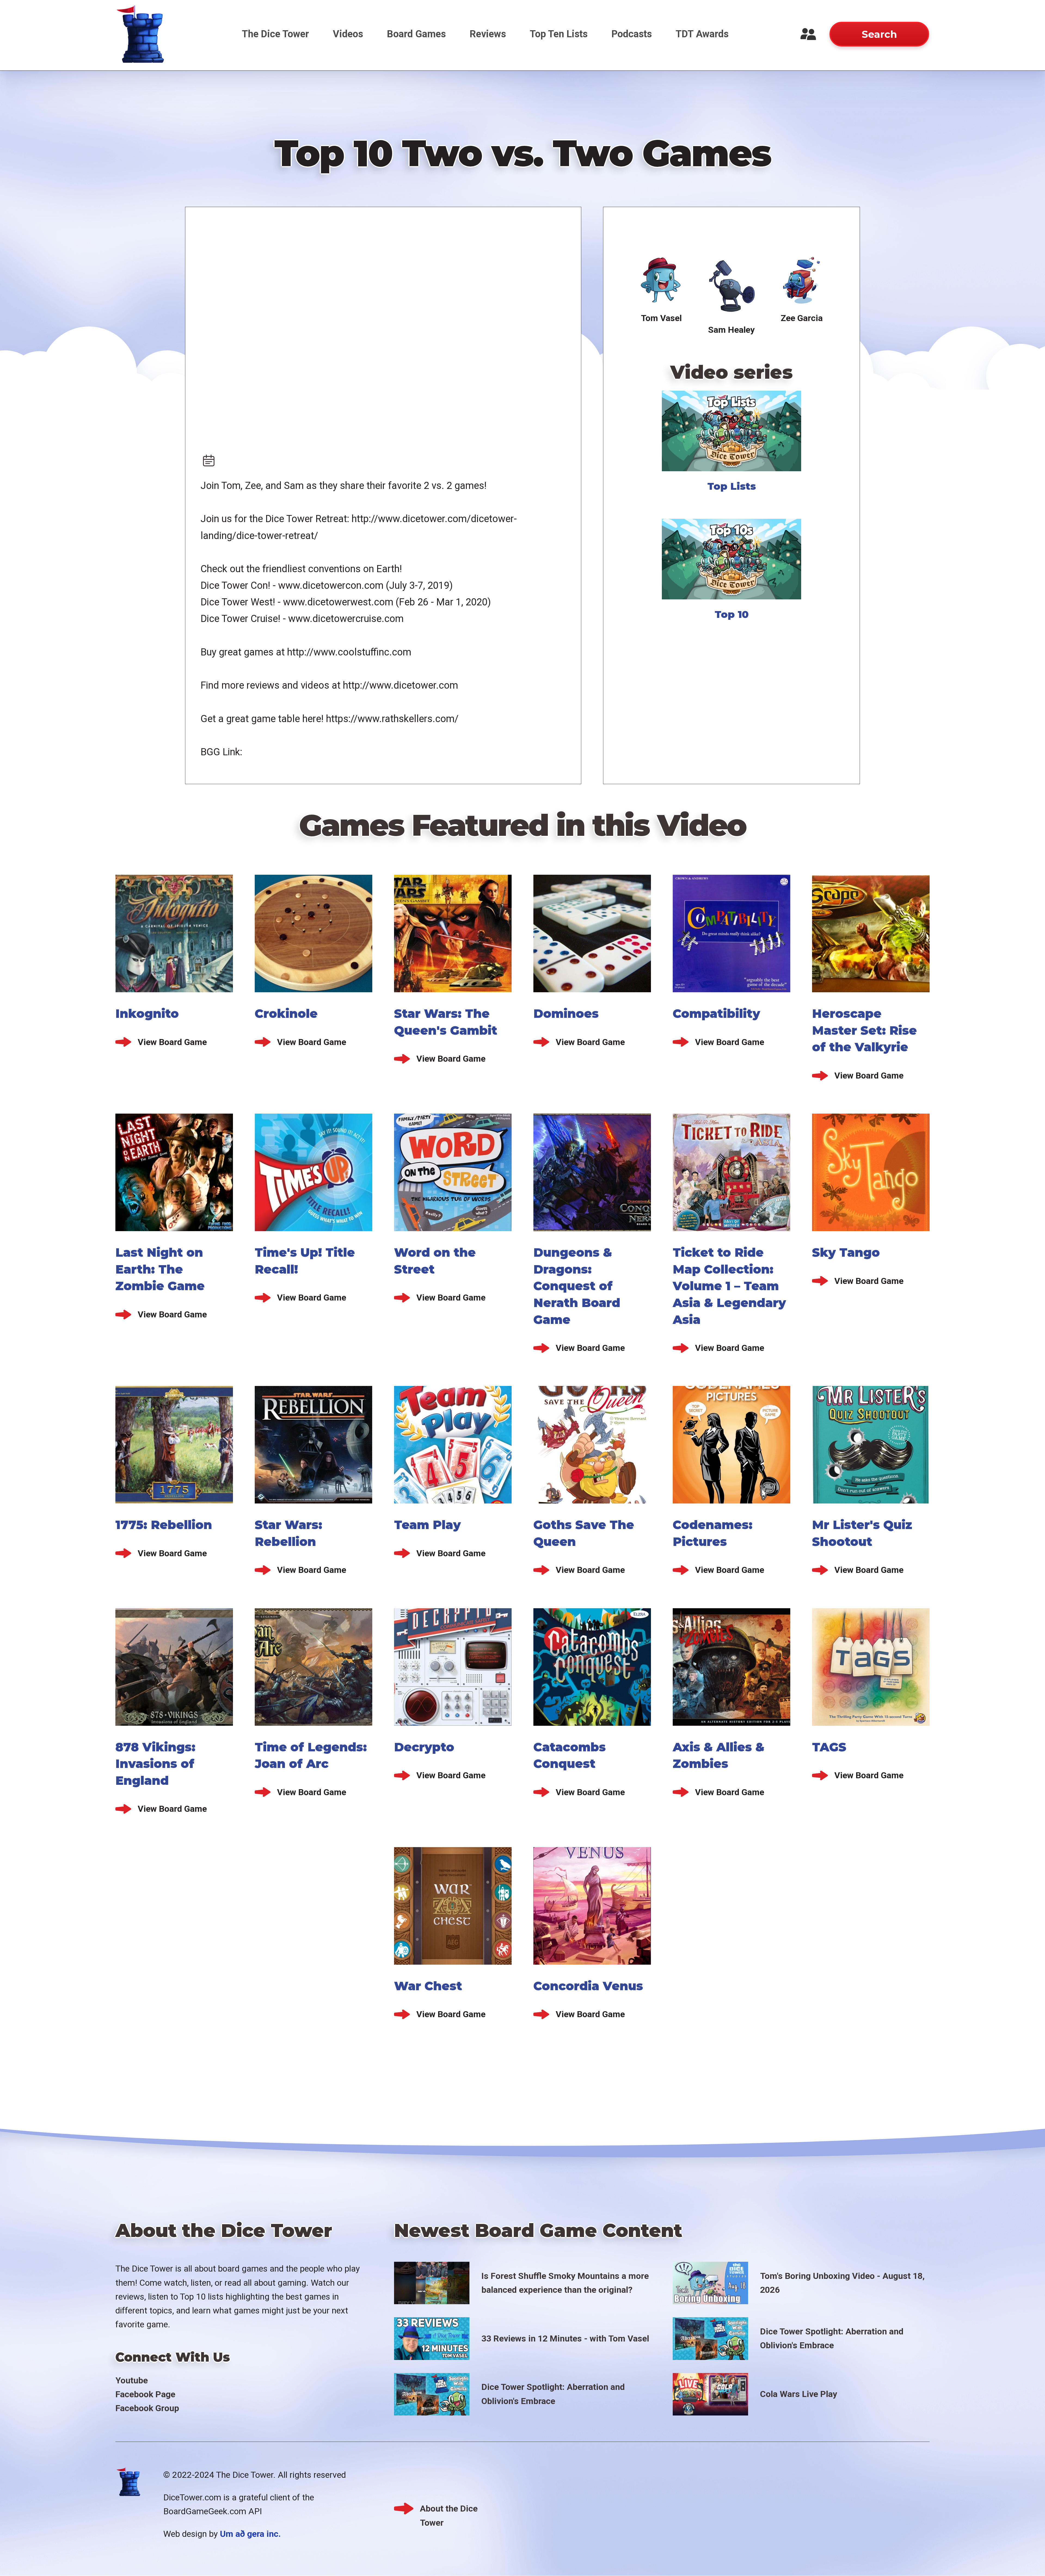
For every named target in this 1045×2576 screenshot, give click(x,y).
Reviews (488, 34)
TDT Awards (702, 34)
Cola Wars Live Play (799, 2394)
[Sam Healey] (731, 286)
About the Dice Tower (449, 2509)
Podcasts (632, 34)
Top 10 (732, 614)
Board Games (416, 34)
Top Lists (732, 486)
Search (879, 34)
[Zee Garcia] (802, 281)
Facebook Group (147, 2408)
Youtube (132, 2380)
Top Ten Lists (559, 34)
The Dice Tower (275, 34)
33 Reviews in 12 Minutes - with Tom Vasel (565, 2338)
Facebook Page (145, 2394)
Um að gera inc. (250, 2534)
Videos (348, 34)
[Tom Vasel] (661, 281)
